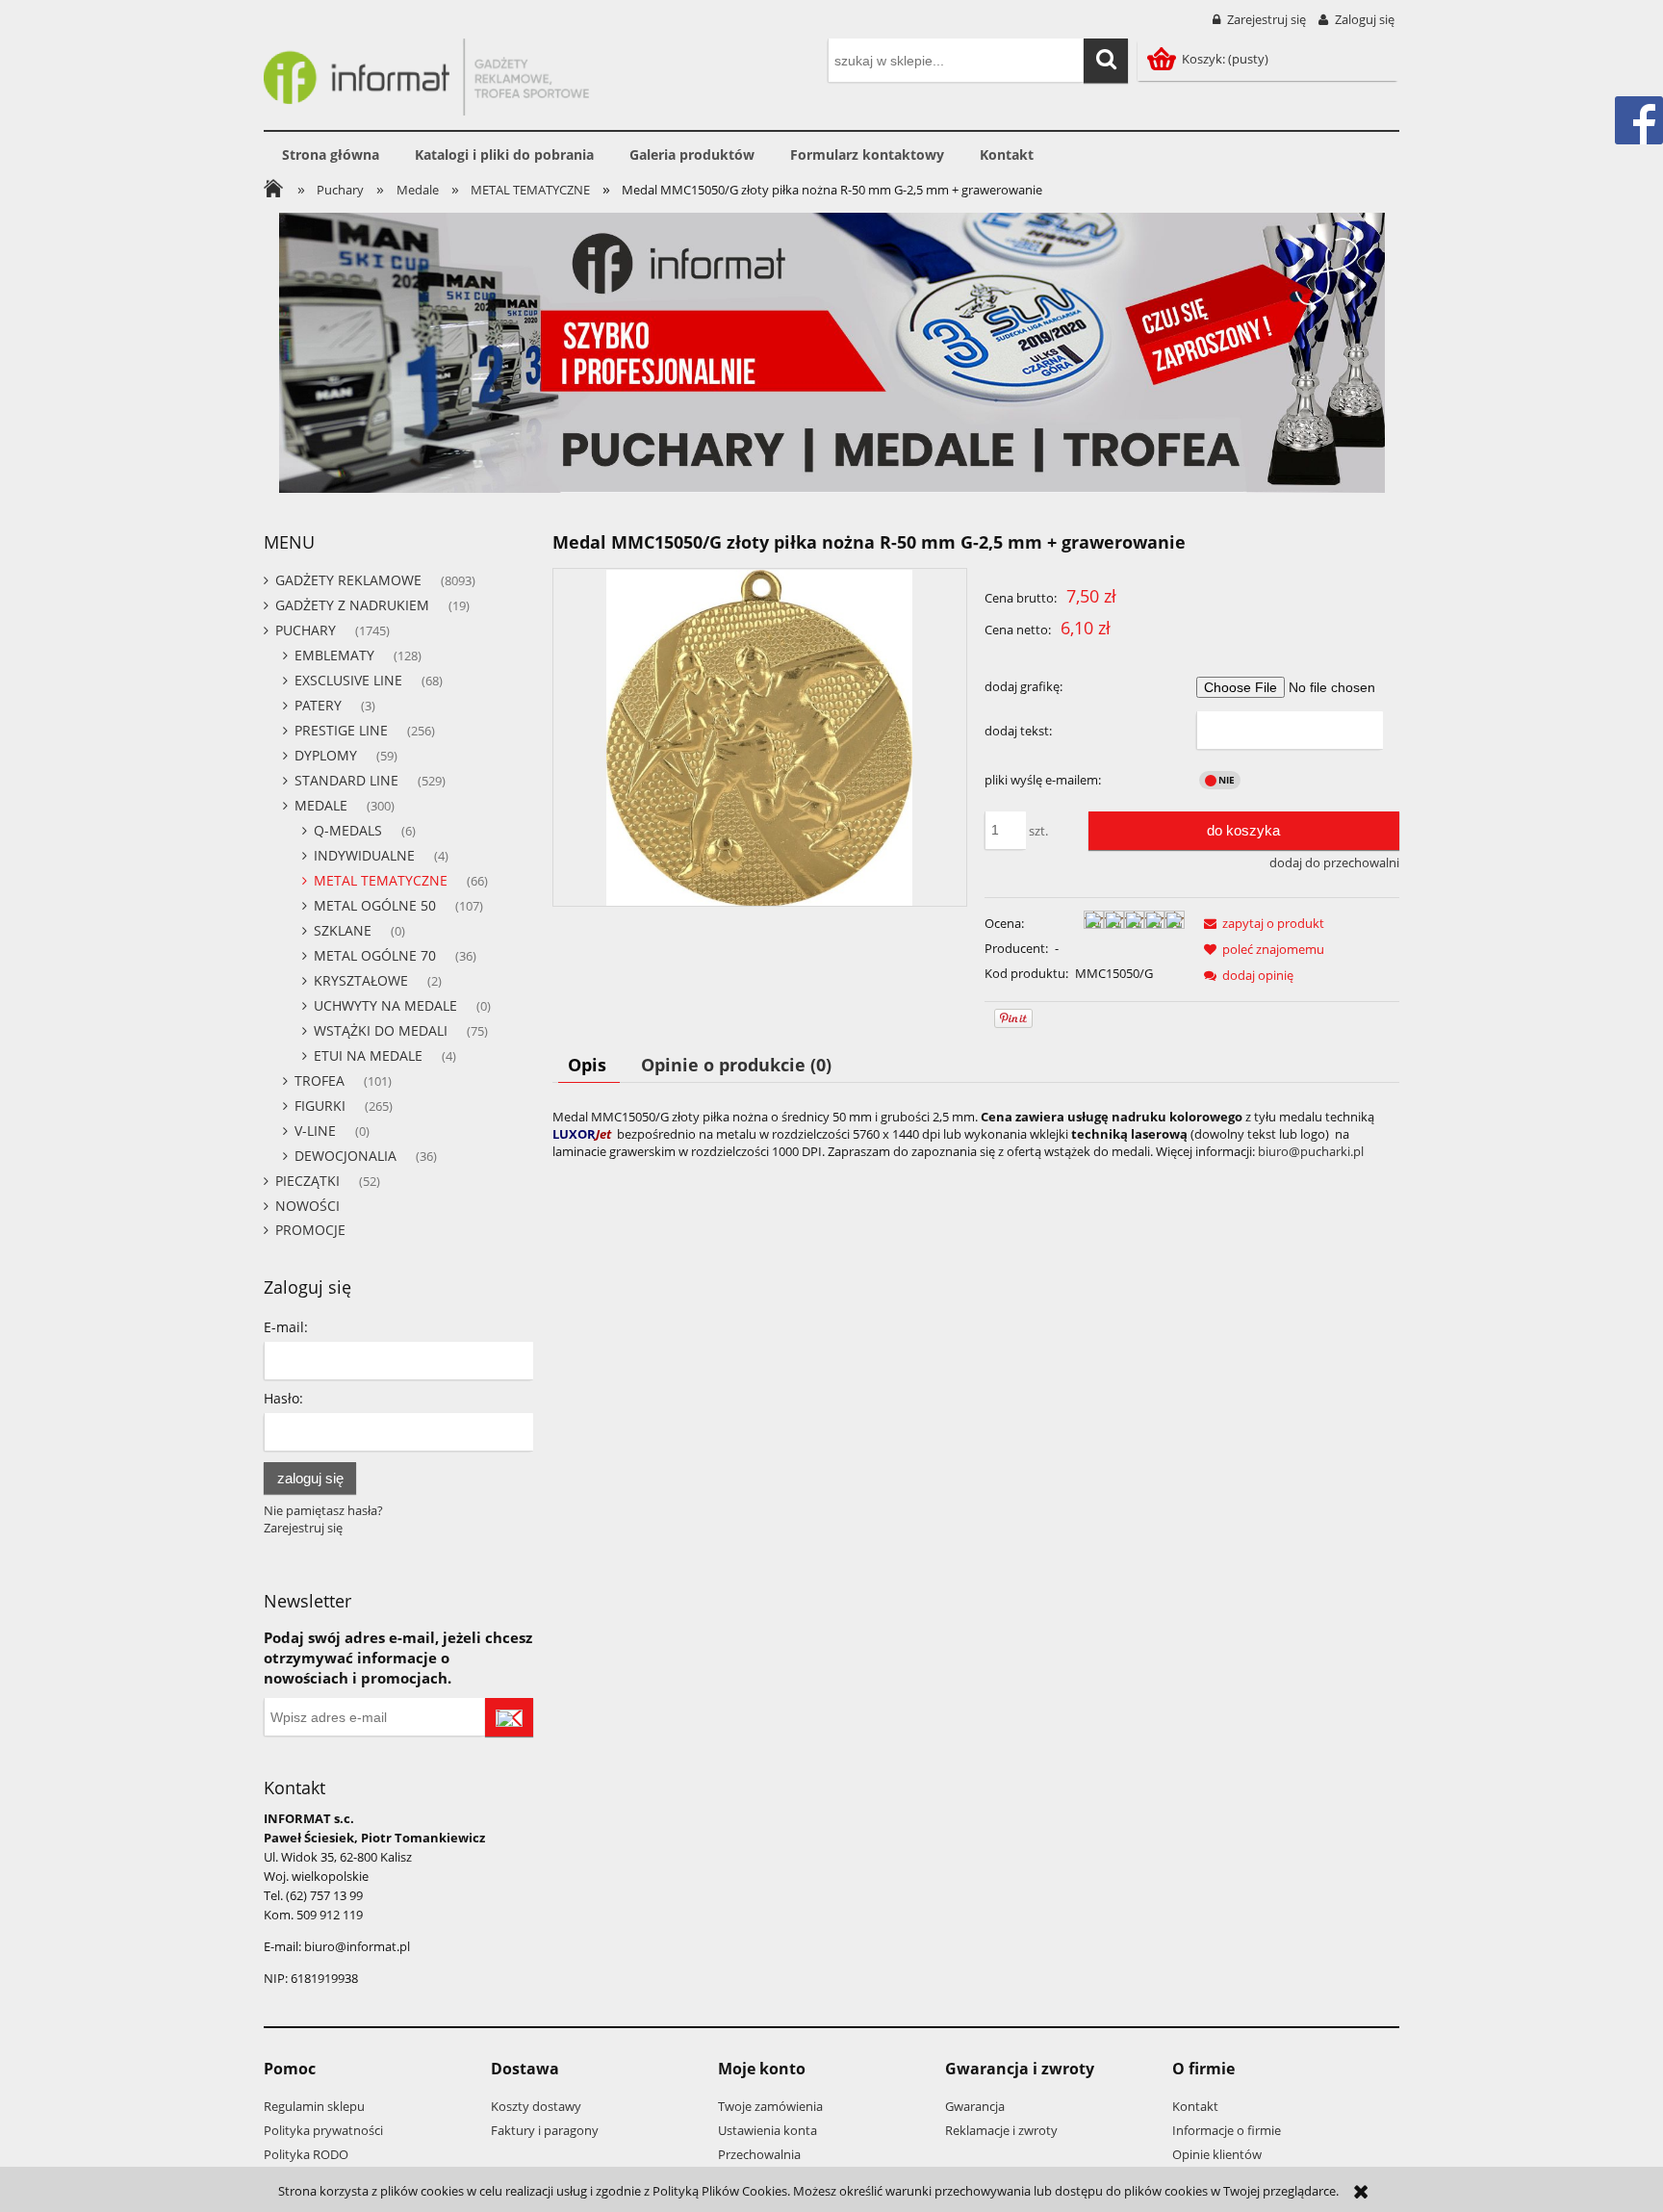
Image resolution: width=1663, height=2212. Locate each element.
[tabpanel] (976, 1134)
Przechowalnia (759, 2154)
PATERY (318, 705)
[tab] (589, 1065)
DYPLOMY (326, 755)
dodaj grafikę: (1023, 686)
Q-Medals (348, 830)
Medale (321, 805)
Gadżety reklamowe (348, 580)
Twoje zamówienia (770, 2106)
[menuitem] (330, 155)
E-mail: (286, 1327)
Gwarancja (975, 2106)
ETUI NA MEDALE (368, 1055)
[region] (831, 353)
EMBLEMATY (334, 655)
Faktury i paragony (545, 2130)
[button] (1261, 923)
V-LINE (315, 1131)
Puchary (306, 630)
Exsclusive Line (348, 680)
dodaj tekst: (1018, 731)
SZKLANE (343, 930)
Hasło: (283, 1398)
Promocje (310, 1230)
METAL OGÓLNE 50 (375, 905)
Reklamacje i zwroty (1001, 2130)
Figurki (320, 1106)
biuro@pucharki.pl (1311, 1151)
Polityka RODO (306, 2154)
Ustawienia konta (768, 2130)
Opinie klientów (1217, 2154)
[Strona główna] (426, 74)
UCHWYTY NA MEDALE (385, 1005)
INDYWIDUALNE (364, 855)
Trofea (320, 1080)
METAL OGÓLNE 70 (375, 955)
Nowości (307, 1206)
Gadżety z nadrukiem (352, 605)
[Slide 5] (831, 353)
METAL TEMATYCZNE (381, 880)
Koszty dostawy (536, 2106)
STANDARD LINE (346, 780)
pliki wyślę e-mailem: (1043, 780)
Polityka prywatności (323, 2130)
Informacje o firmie (1227, 2130)
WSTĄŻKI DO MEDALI (381, 1030)
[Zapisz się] (509, 1717)
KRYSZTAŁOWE (361, 980)
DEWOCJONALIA (345, 1156)
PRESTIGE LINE (341, 730)
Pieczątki (307, 1181)
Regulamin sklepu (314, 2106)
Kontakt (1195, 2106)
